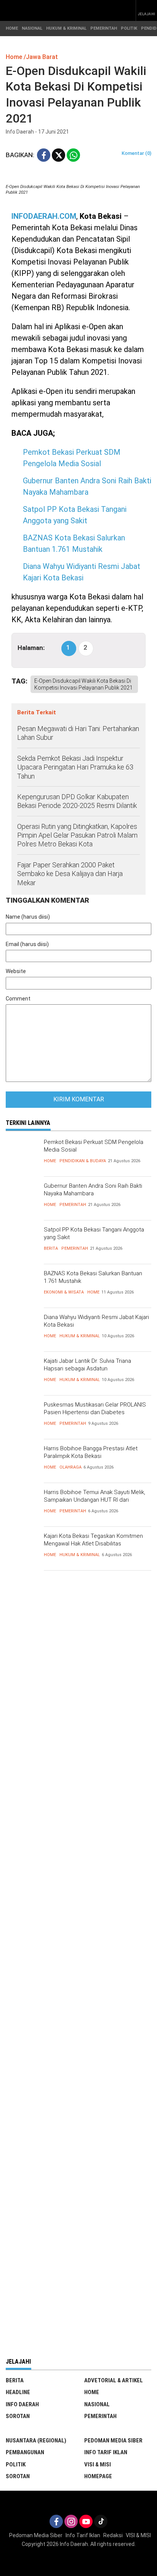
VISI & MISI (98, 2464)
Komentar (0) (136, 153)
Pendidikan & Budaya (83, 1161)
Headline (18, 2392)
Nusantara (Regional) (36, 2441)
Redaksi (113, 2535)
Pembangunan (25, 2452)
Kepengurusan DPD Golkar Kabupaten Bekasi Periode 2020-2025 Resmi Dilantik (77, 801)
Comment (18, 999)
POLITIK (129, 28)
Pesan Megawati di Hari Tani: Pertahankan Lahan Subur (78, 733)
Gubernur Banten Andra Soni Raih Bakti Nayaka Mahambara (93, 1190)
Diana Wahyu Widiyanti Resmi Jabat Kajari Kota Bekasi (96, 1321)
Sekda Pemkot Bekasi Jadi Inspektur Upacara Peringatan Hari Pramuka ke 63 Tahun (75, 767)
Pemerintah (73, 1205)
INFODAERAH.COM (44, 216)
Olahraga (70, 1467)
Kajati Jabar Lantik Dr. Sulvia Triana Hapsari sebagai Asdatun (87, 1365)
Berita (51, 1248)
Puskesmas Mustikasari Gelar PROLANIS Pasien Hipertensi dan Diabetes (95, 1408)
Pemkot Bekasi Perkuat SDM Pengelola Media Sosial (94, 1146)
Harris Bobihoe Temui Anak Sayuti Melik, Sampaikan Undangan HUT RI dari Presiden (95, 1500)
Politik (16, 2464)
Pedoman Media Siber (113, 2441)
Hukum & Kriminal (80, 1336)
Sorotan (18, 2416)
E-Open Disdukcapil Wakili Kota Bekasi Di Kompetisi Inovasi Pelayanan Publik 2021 (83, 684)
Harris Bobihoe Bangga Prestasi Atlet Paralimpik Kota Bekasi (91, 1452)
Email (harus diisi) (27, 944)
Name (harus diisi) (28, 917)
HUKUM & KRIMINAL (66, 28)
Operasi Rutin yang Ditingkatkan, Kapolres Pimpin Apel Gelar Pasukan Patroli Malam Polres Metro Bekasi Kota (77, 835)
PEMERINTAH (104, 28)
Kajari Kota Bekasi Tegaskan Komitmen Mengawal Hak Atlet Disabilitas (93, 1540)
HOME (12, 28)
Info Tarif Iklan (106, 2452)
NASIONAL (32, 28)
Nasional (97, 2404)
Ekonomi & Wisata (64, 1292)
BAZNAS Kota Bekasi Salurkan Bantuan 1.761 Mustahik (93, 1277)
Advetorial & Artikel (114, 2380)
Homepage (98, 2476)
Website (16, 971)
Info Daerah (22, 2404)
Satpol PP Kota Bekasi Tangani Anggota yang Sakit (94, 1233)
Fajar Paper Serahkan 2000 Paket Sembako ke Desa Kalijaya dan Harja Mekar (70, 874)
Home (50, 1161)
